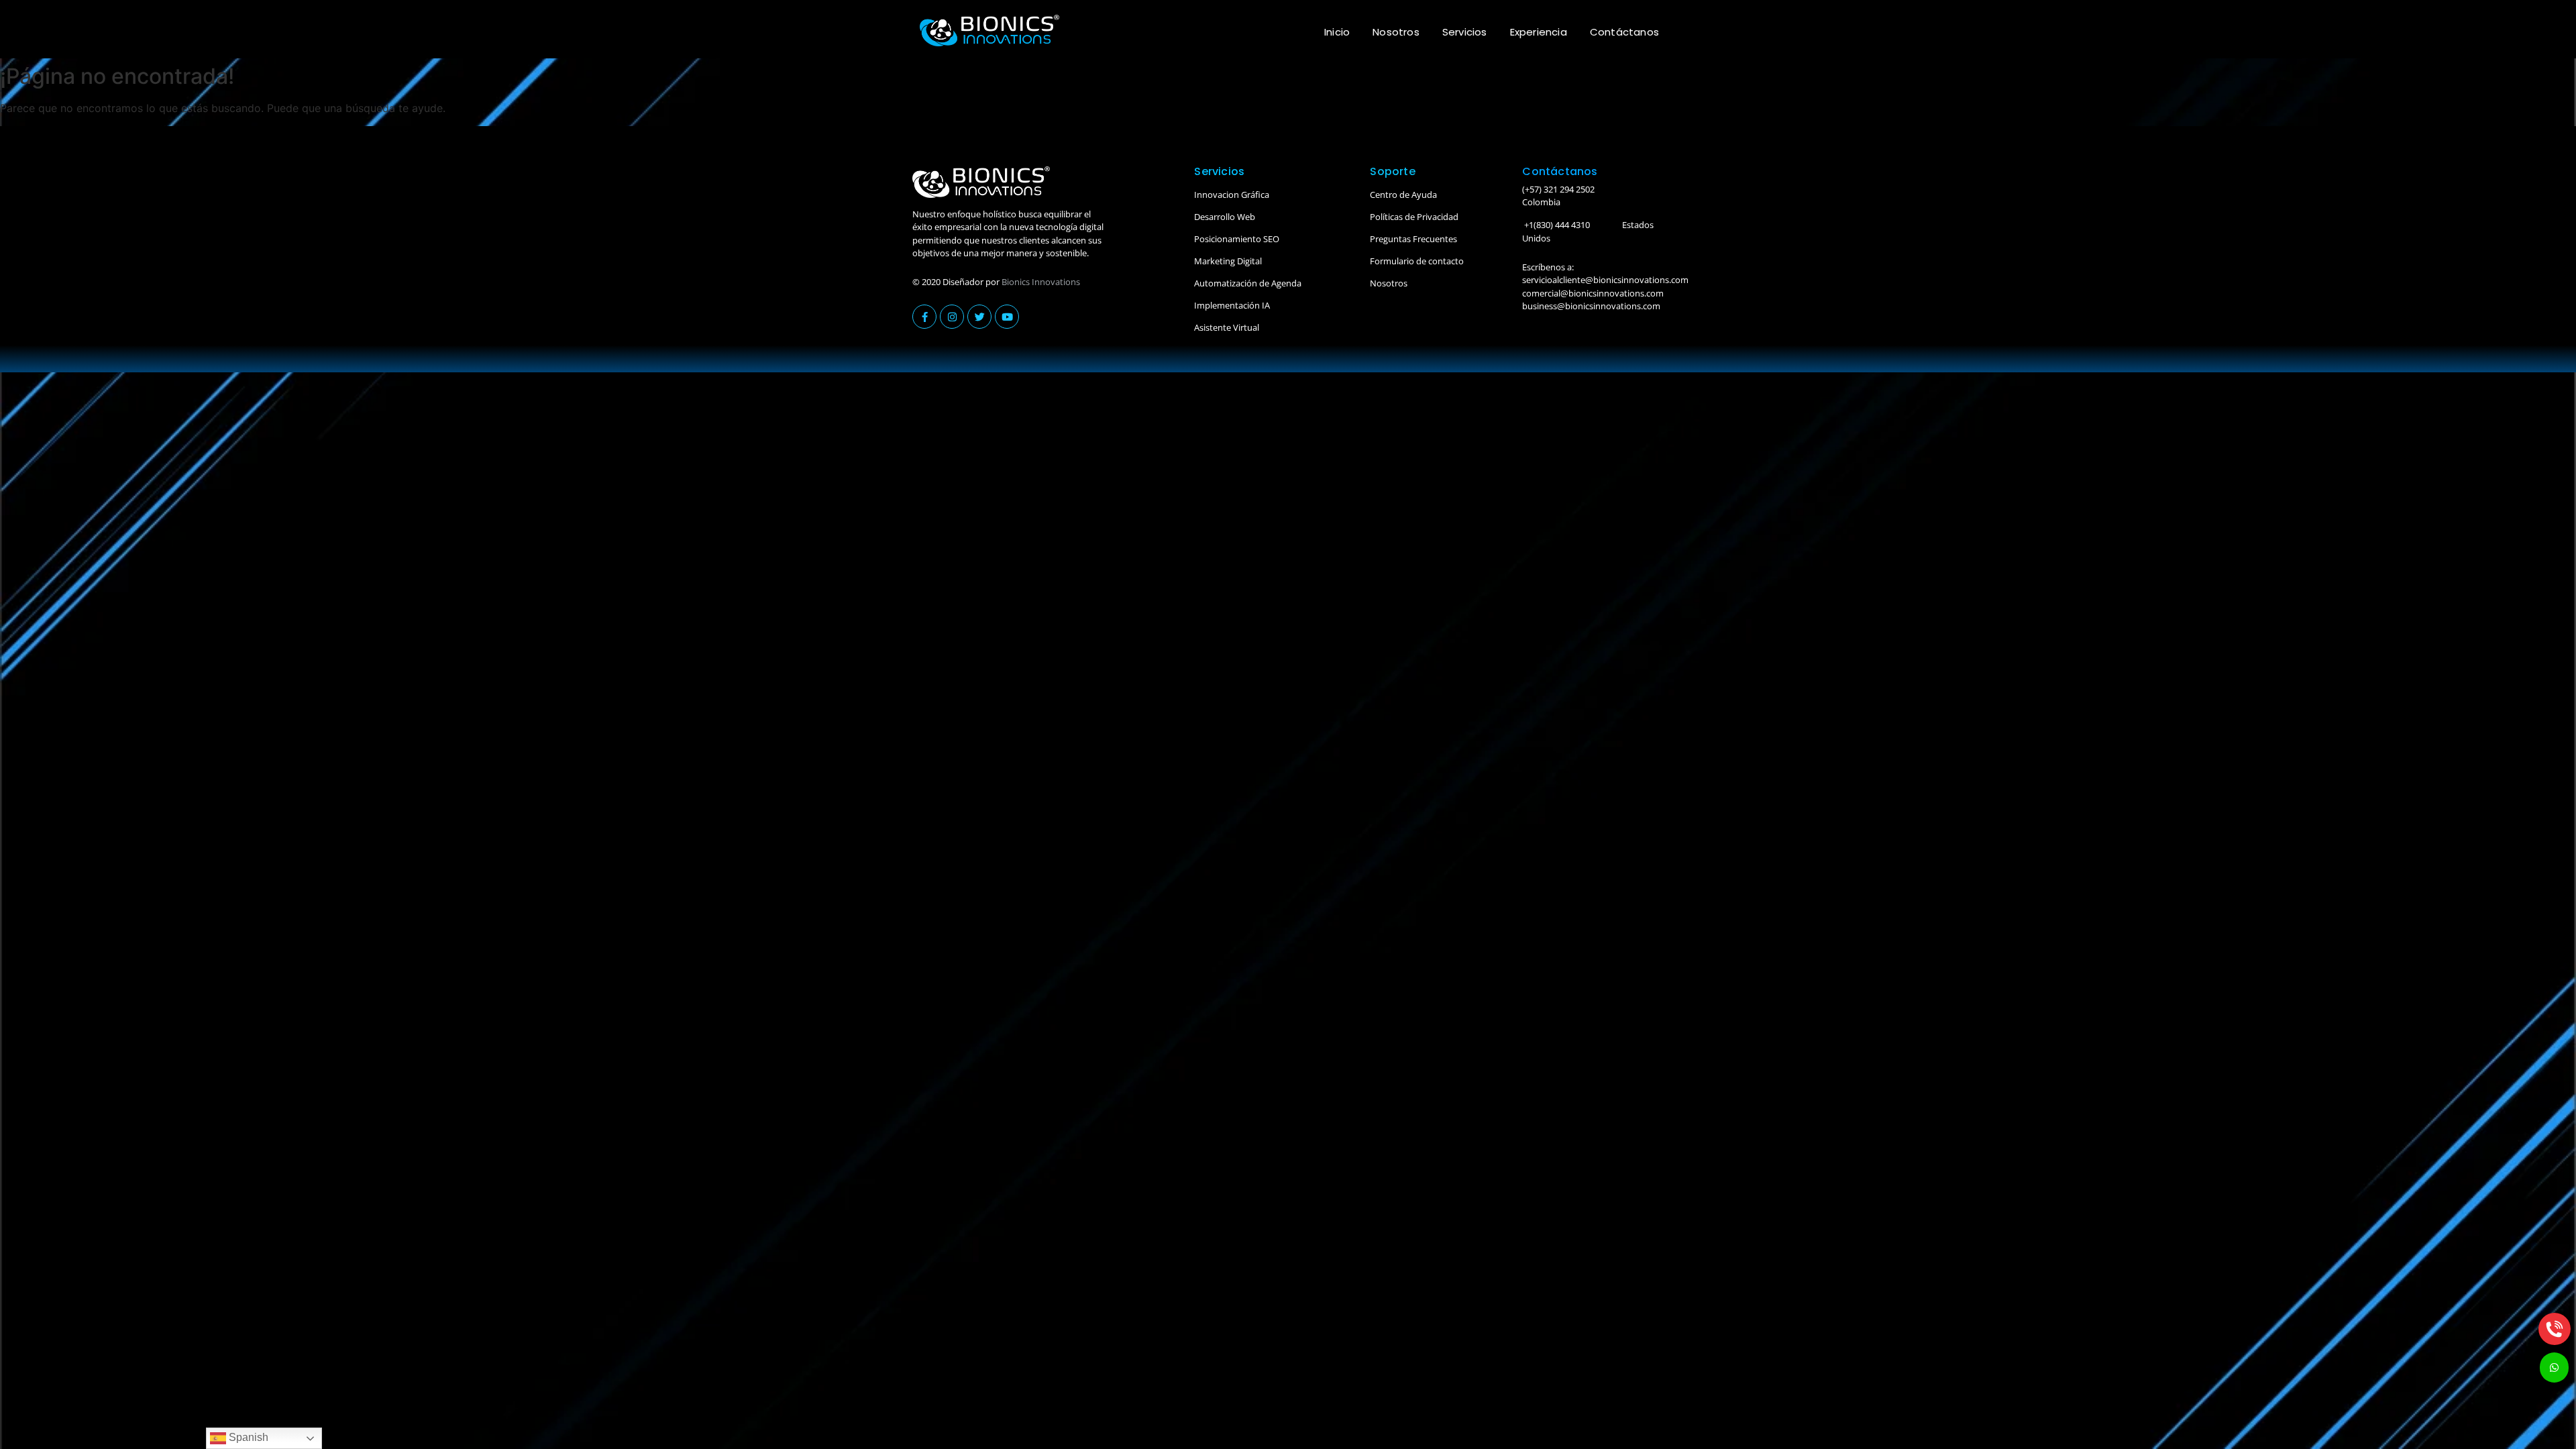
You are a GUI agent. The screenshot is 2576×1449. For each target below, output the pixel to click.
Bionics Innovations (1041, 282)
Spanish (247, 1437)
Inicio (1337, 32)
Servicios (1465, 32)
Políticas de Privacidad (1414, 217)
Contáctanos (1624, 32)
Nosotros (1396, 32)
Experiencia (1539, 32)
